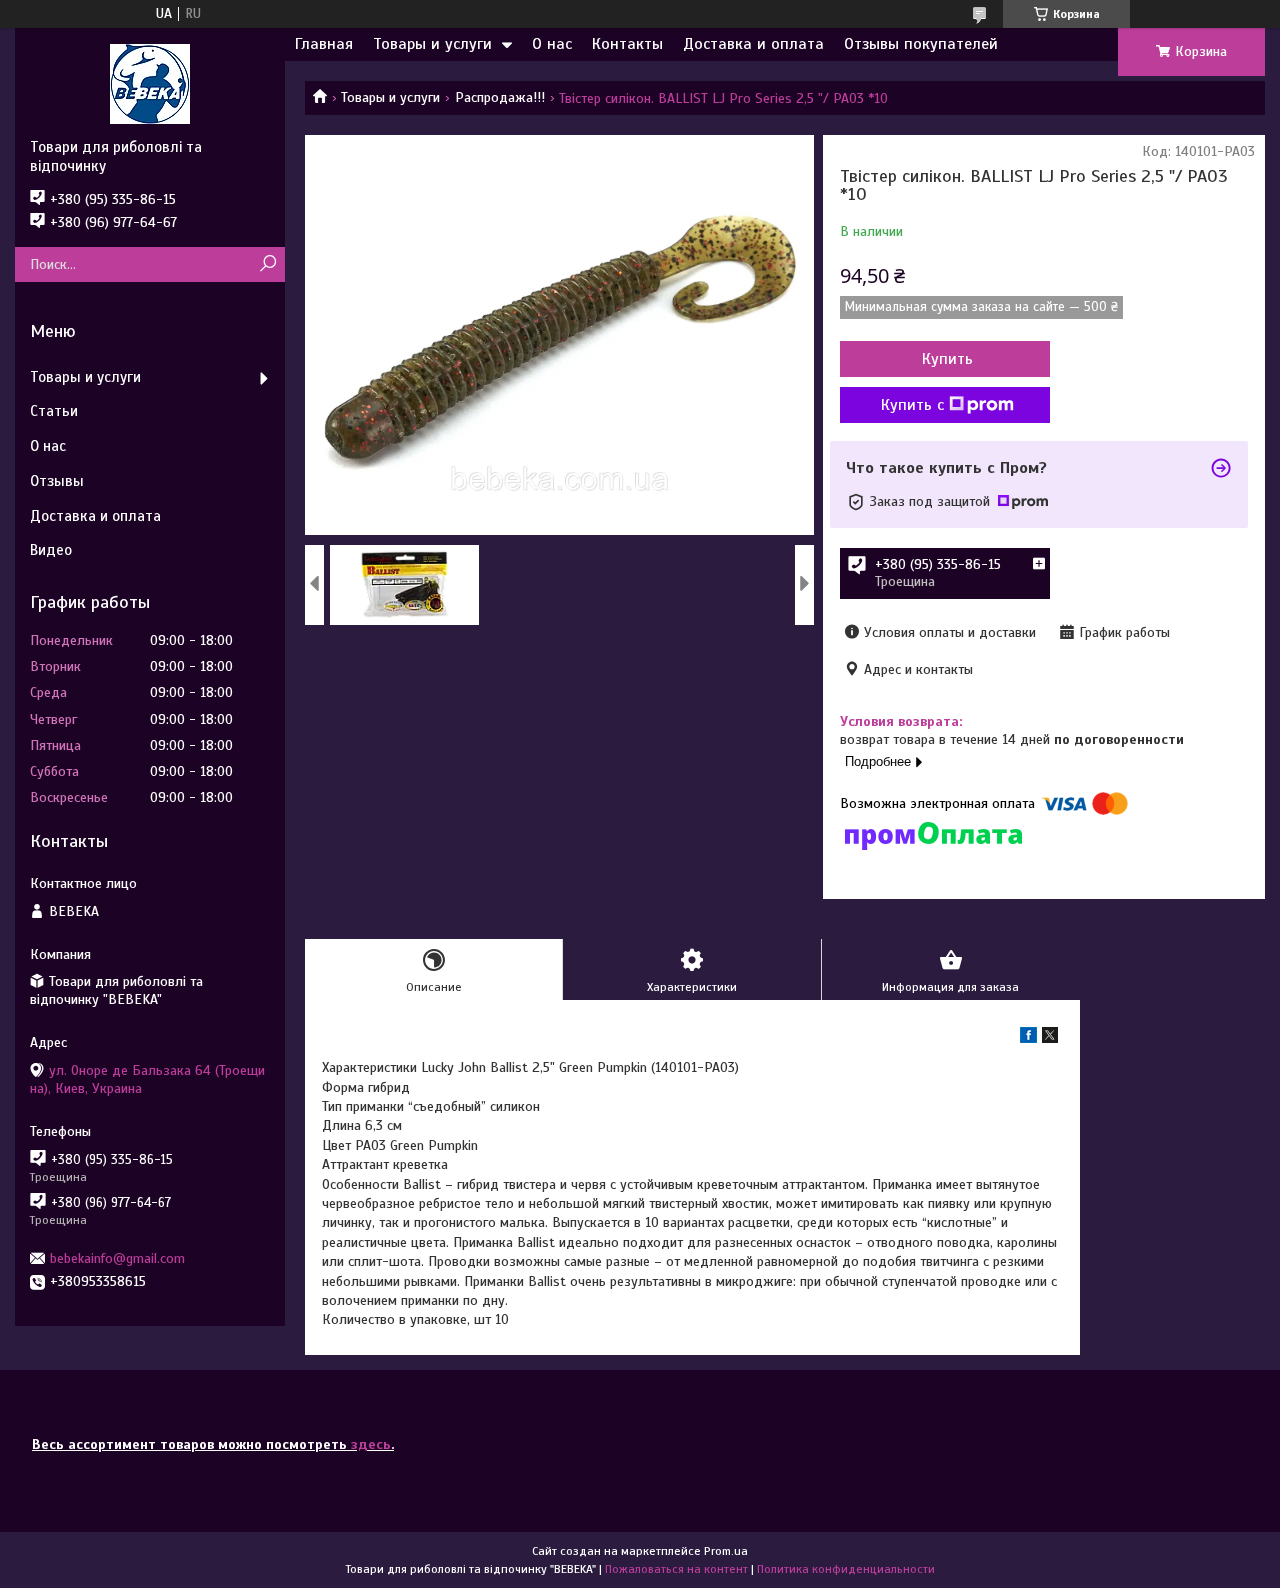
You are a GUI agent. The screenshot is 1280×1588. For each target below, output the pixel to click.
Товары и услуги (432, 44)
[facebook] (1028, 1038)
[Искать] (267, 264)
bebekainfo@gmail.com (117, 1258)
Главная (324, 44)
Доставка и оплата (753, 44)
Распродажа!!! (500, 97)
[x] (1050, 1038)
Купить (947, 359)
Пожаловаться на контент (676, 1569)
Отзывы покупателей (921, 44)
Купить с (912, 405)
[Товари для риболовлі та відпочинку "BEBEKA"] (150, 83)
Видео (51, 550)
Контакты (627, 44)
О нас (552, 44)
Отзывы (57, 481)
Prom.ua (726, 1551)
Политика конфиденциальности (846, 1569)
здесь (371, 1444)
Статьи (54, 411)
